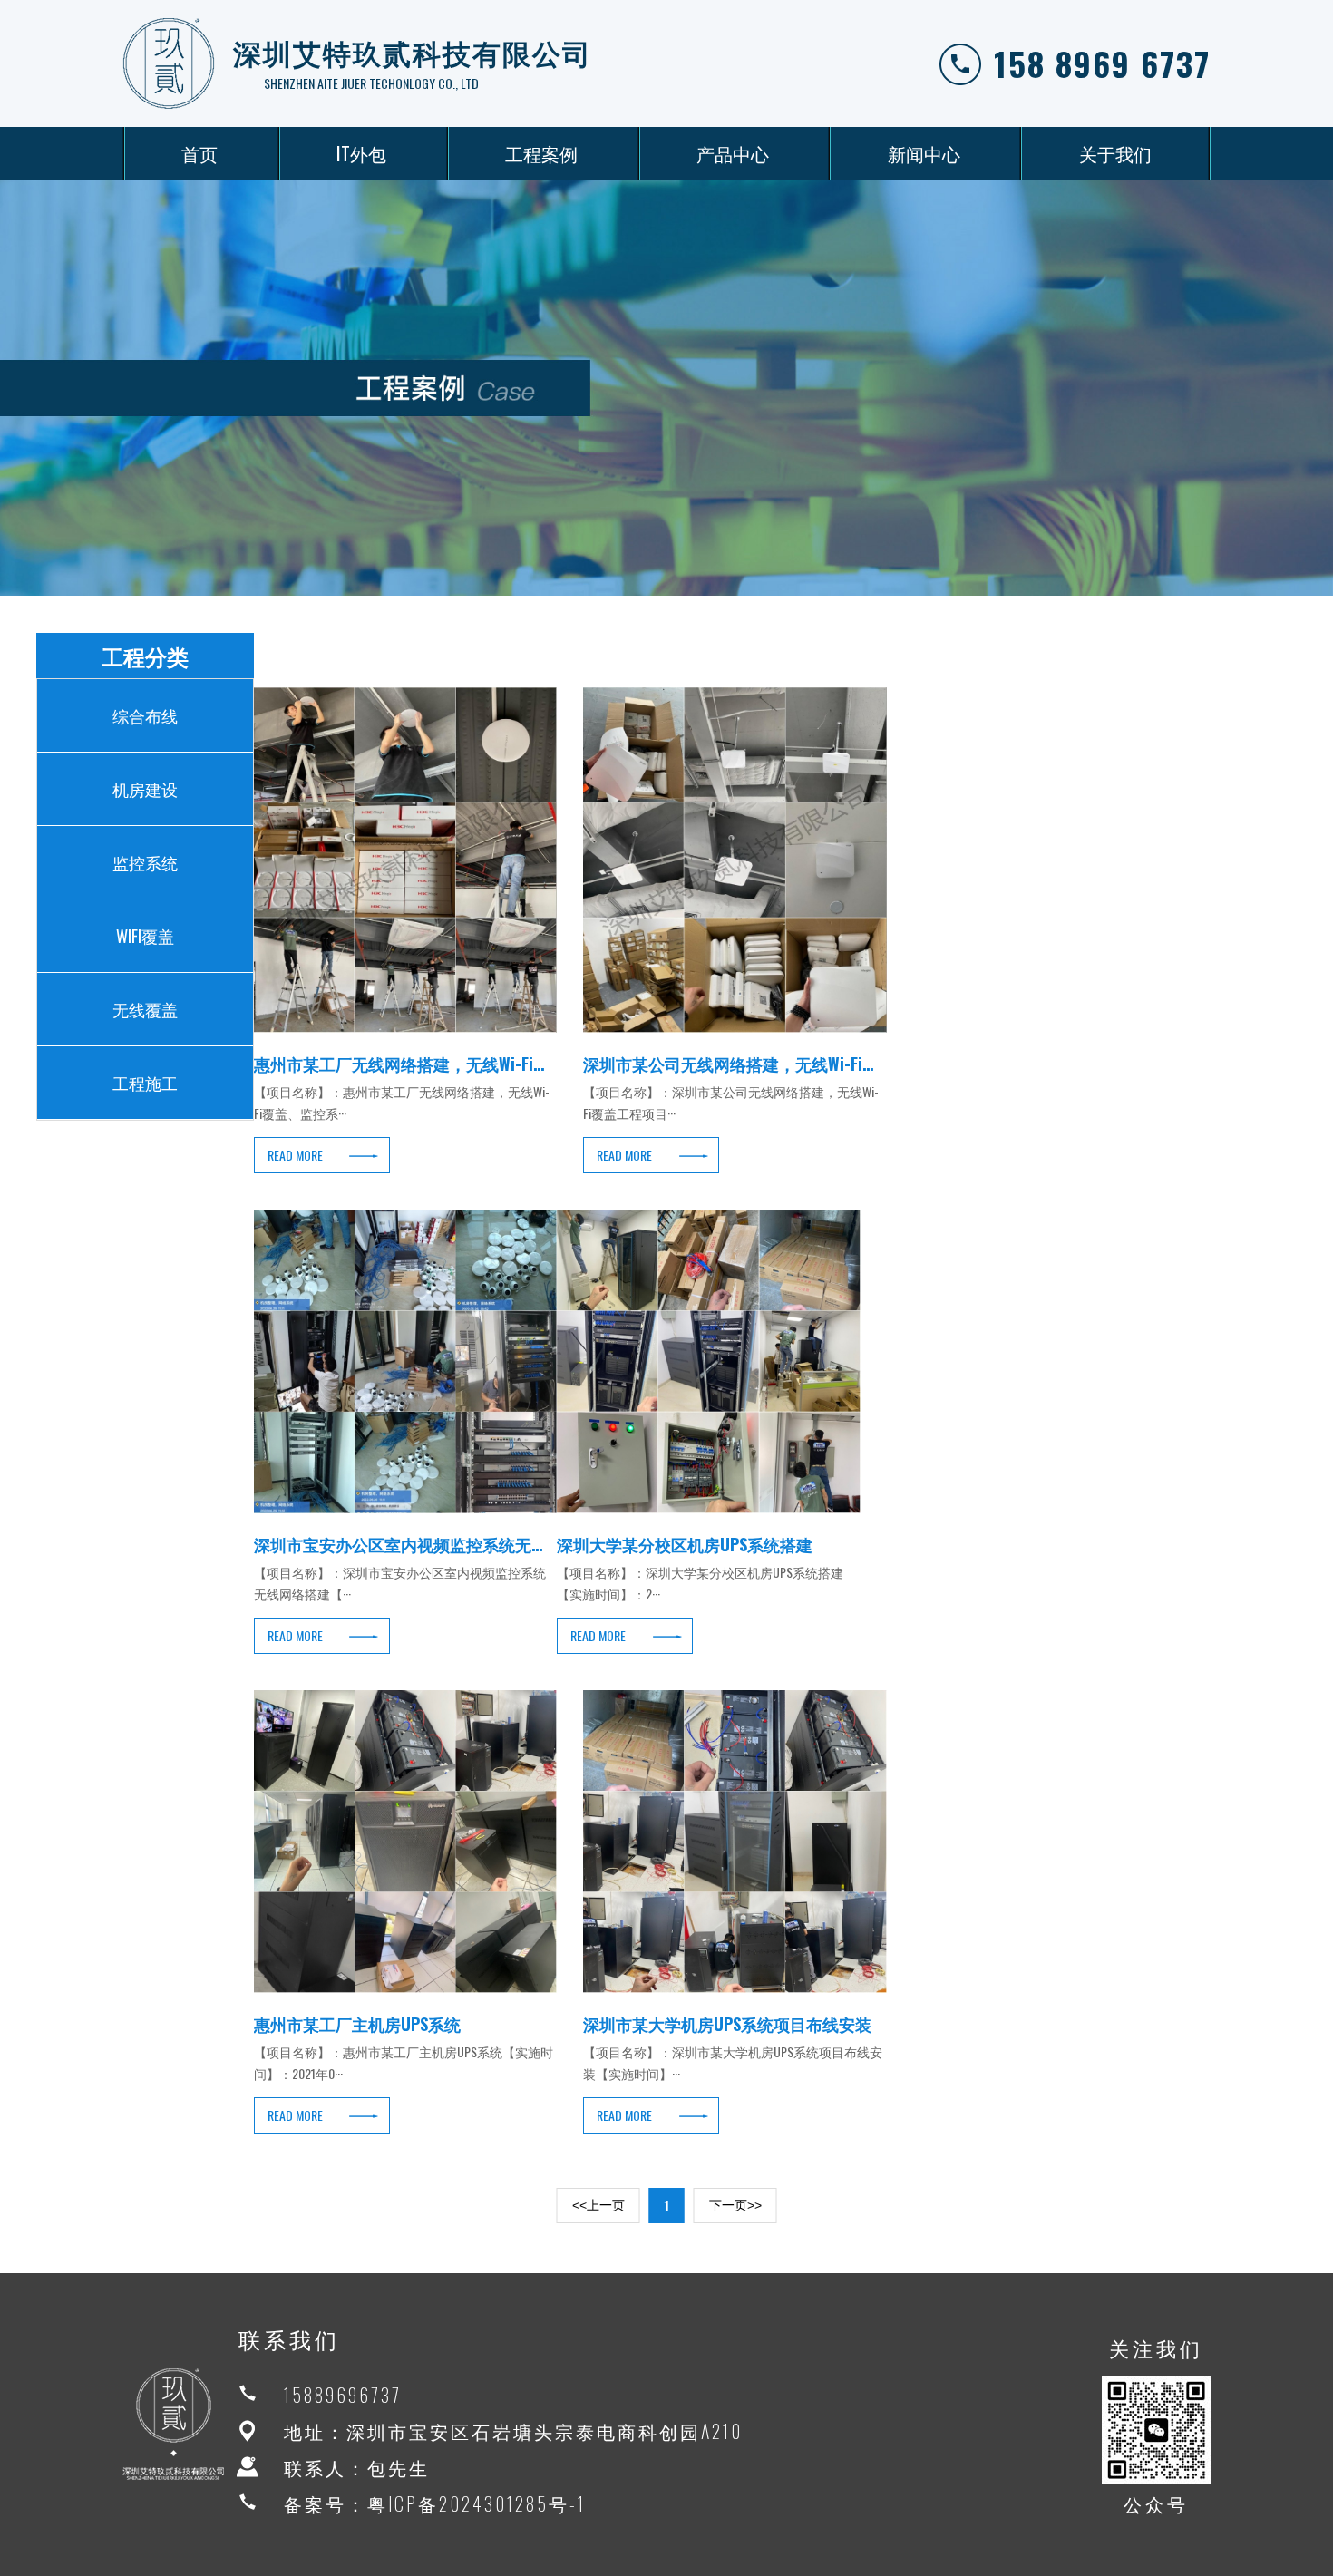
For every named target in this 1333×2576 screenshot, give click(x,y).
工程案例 (541, 153)
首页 (199, 153)
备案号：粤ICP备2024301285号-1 (435, 2503)
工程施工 (145, 1083)
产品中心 (733, 153)
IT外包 (361, 153)
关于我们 (1115, 153)
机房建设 (145, 789)
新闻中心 (924, 153)
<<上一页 (598, 2205)
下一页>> (735, 2205)
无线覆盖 (145, 1009)
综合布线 (145, 715)
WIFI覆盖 (145, 936)
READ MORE (295, 1155)
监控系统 (145, 862)
